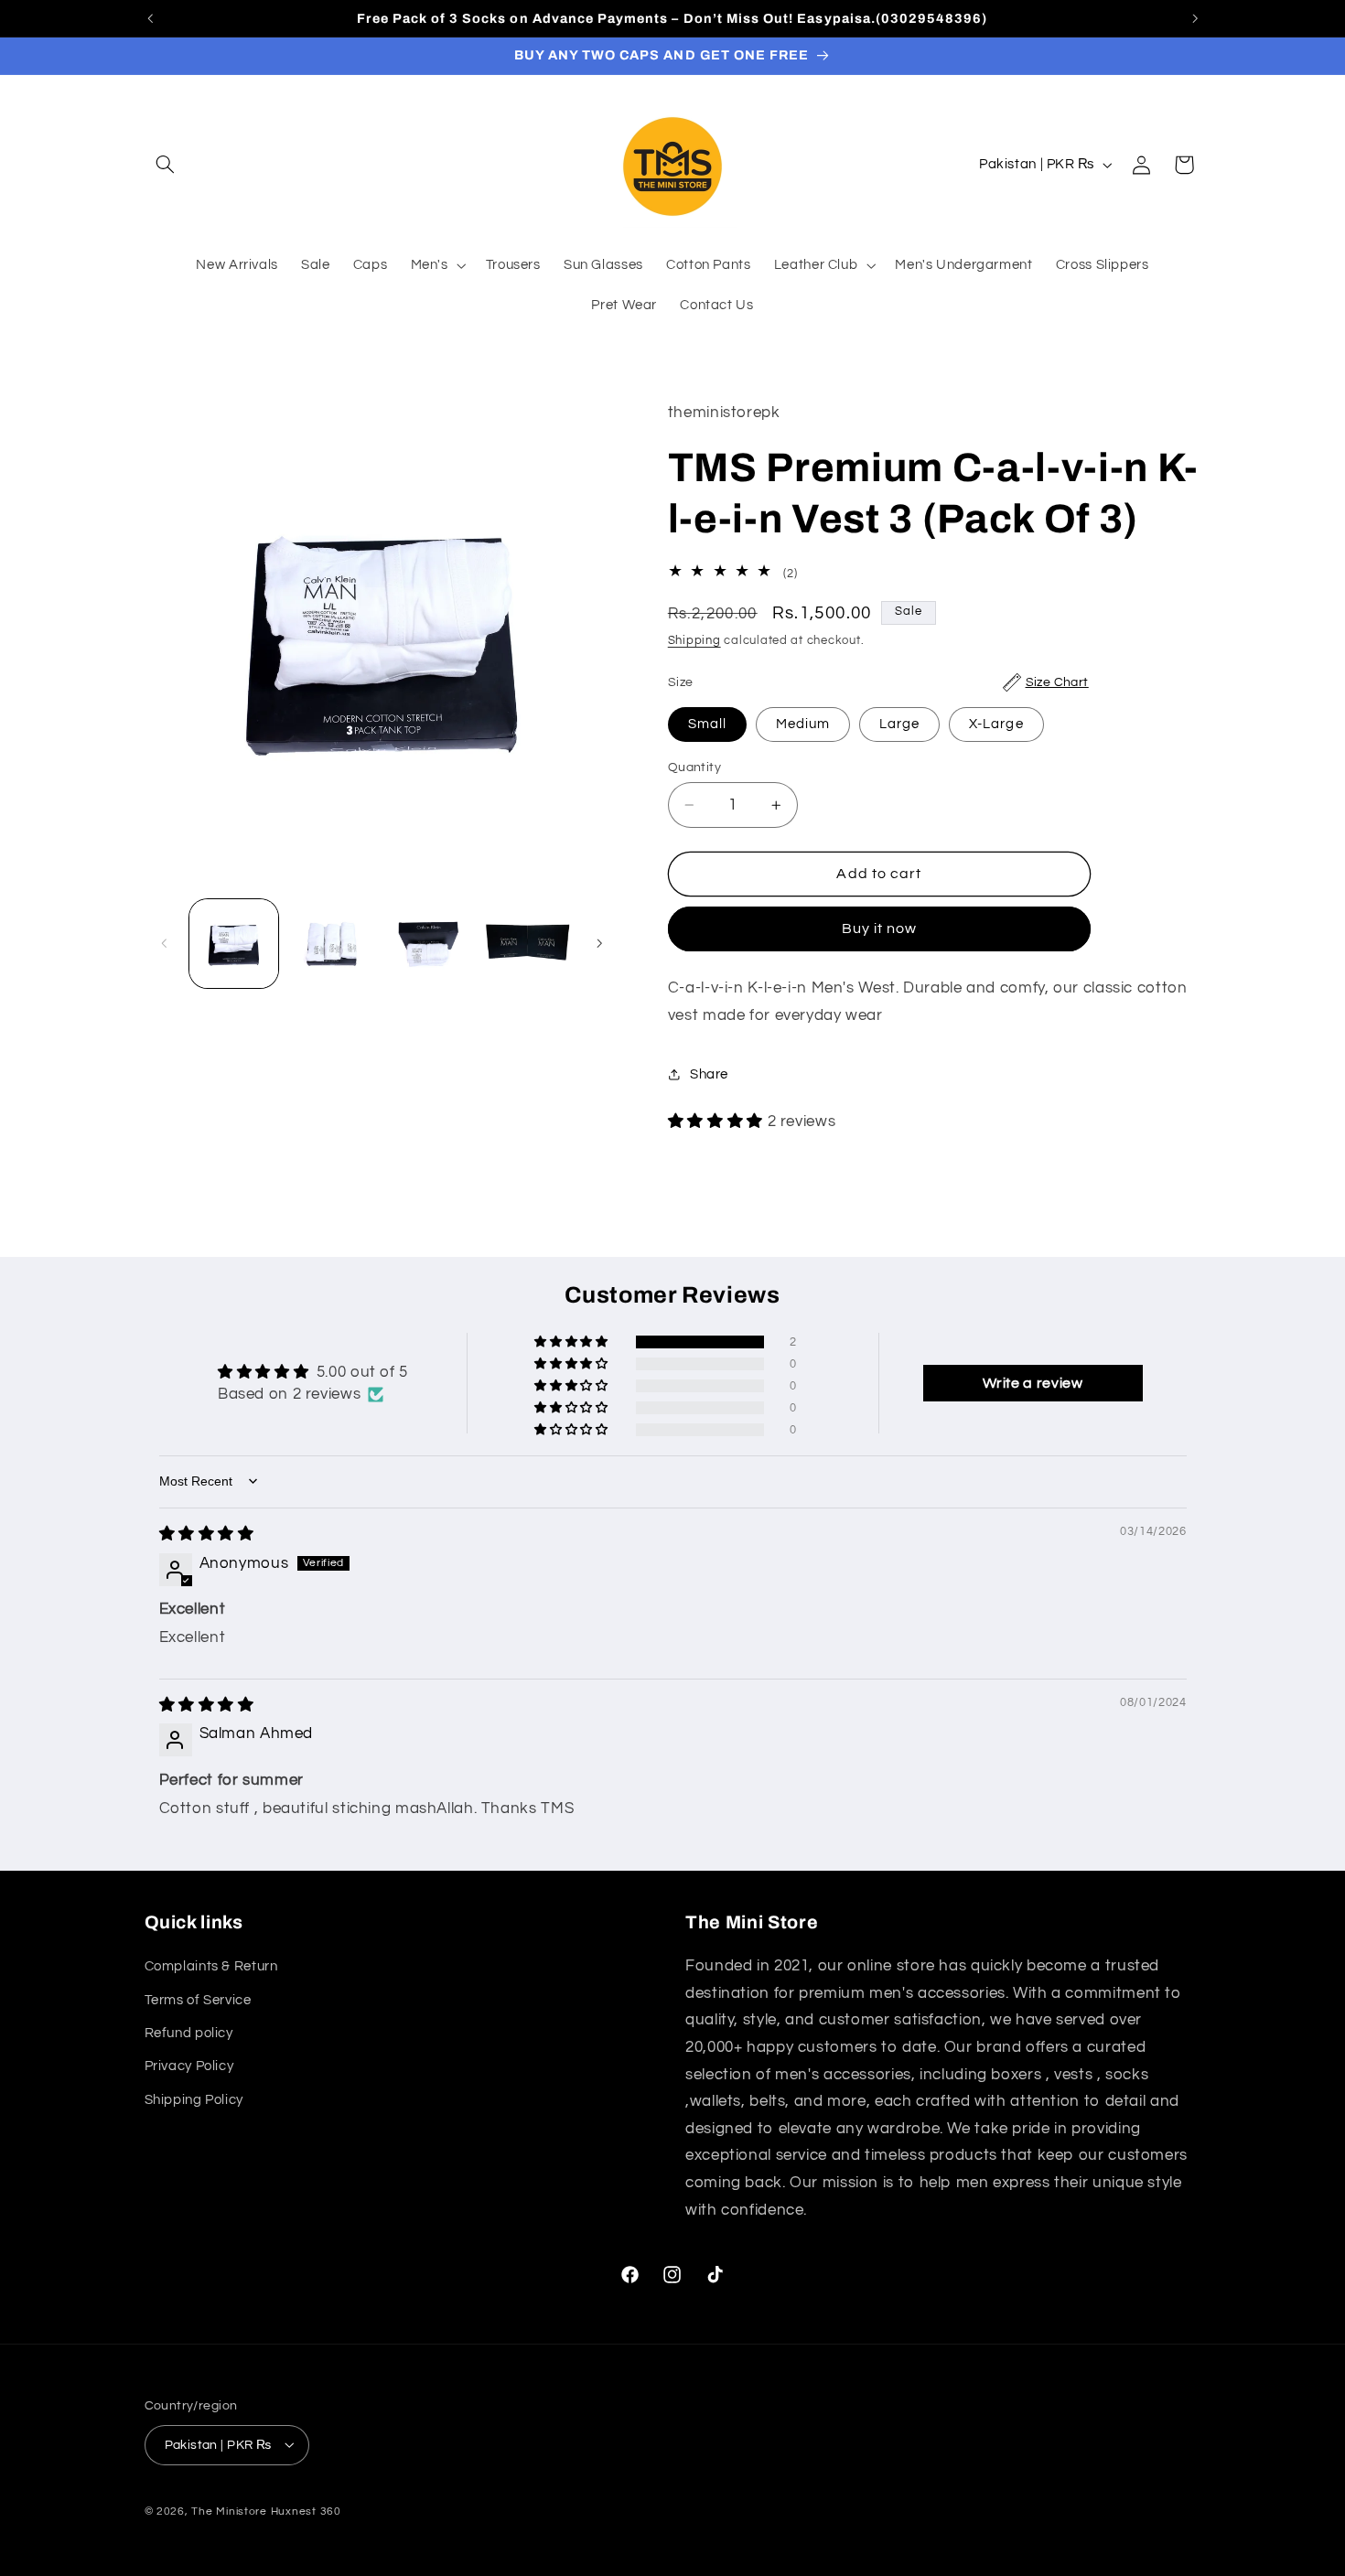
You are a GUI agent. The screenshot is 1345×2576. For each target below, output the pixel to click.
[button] (166, 165)
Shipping (694, 641)
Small (707, 724)
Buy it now (880, 928)
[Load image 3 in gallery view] (430, 944)
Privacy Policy (189, 2067)
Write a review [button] (1033, 1383)
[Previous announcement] (150, 18)
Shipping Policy (194, 2100)
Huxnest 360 (306, 2511)
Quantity (694, 767)
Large (899, 724)
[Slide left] (165, 944)
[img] (207, 1533)
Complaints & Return (211, 1967)
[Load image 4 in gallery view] (528, 944)
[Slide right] (599, 944)
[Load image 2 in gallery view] (332, 944)
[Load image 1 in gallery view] (234, 944)
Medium (803, 724)
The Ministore (229, 2511)
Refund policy (189, 2033)
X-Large (996, 724)
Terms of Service (198, 2000)
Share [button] (709, 1074)
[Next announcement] (1195, 18)
